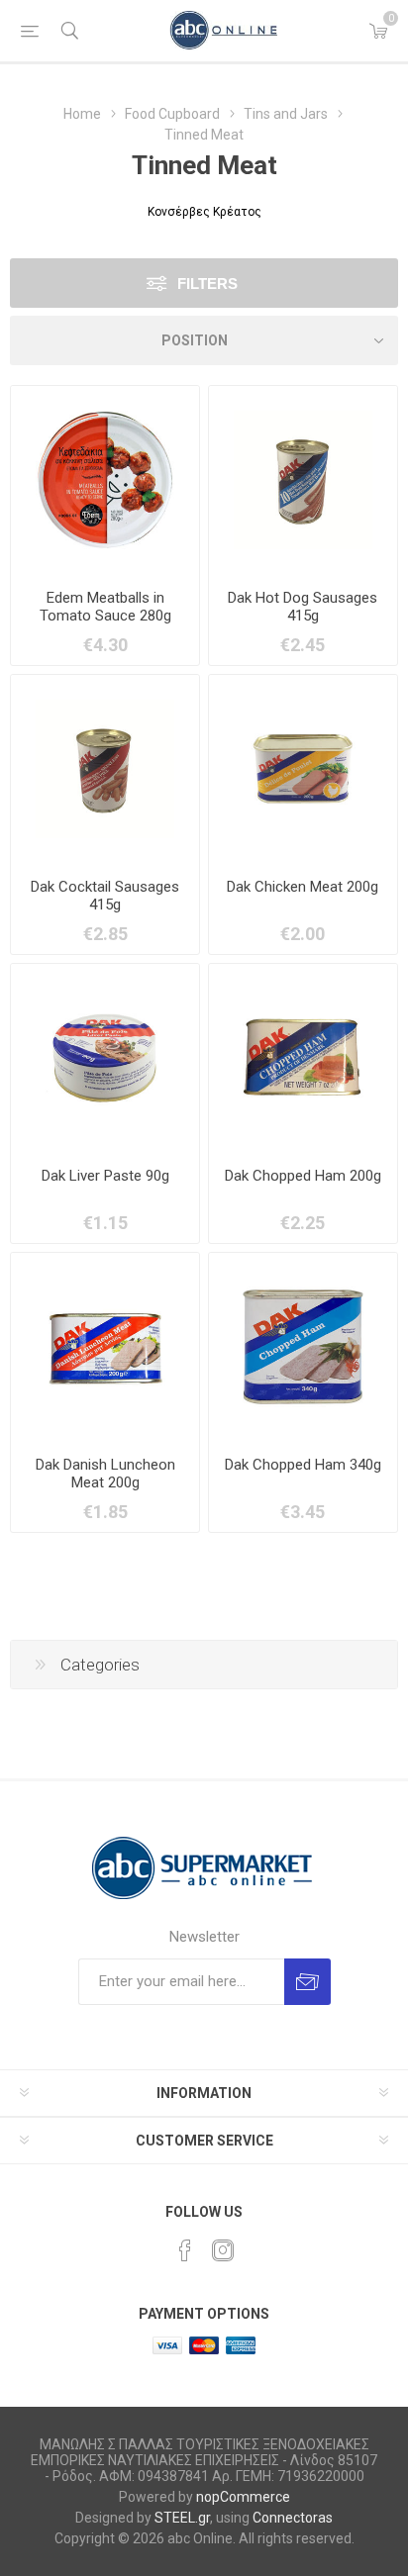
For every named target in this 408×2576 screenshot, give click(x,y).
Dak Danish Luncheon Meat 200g (105, 1474)
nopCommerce (243, 2497)
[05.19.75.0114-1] (105, 769)
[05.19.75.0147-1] (303, 1058)
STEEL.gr (182, 2518)
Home (82, 114)
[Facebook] (185, 2250)
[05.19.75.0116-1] (105, 1347)
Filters (207, 284)
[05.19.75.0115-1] (303, 480)
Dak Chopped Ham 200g (303, 1176)
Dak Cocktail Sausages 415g (105, 896)
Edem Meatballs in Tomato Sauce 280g (105, 607)
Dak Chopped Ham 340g (303, 1465)
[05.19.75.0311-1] (105, 480)
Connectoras (293, 2518)
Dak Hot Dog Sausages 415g (303, 607)
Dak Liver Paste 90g (105, 1176)
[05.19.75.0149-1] (105, 1058)
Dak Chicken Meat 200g (303, 887)
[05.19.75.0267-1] (303, 769)
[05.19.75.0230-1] (303, 1347)
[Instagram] (223, 2250)
